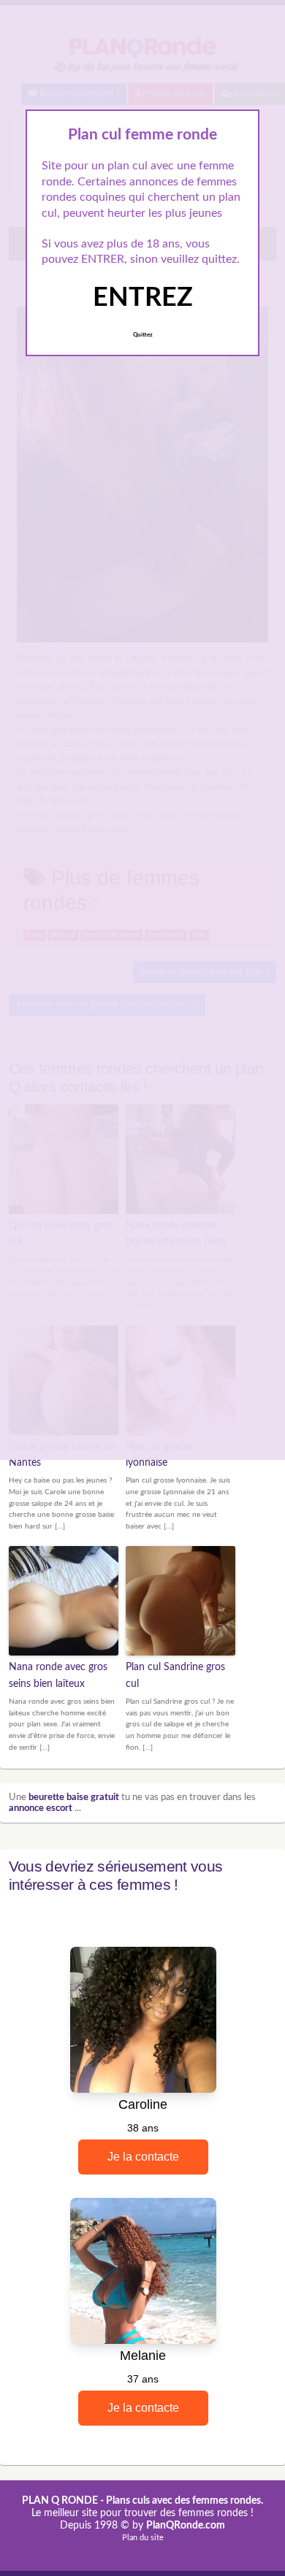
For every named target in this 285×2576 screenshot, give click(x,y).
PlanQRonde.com (186, 2526)
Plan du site (143, 2538)
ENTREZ (143, 298)
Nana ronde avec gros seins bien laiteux (58, 1675)
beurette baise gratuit (74, 1798)
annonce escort (41, 1808)
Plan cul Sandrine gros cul (175, 1675)
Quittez (143, 335)
